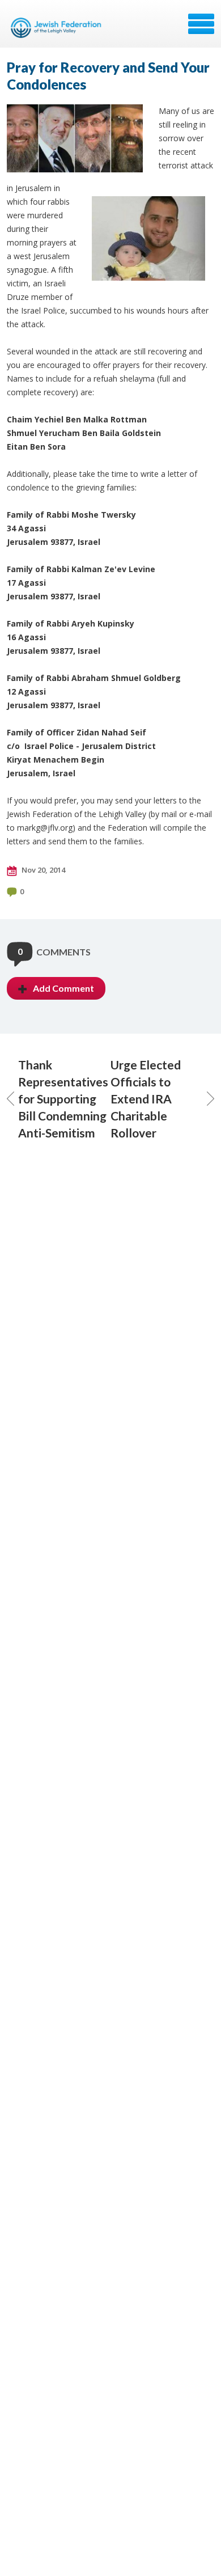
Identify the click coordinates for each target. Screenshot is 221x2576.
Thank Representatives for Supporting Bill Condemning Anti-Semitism (63, 1099)
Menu (201, 24)
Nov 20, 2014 (42, 870)
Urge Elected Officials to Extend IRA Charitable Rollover (146, 1099)
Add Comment (63, 988)
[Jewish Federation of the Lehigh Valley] (58, 28)
